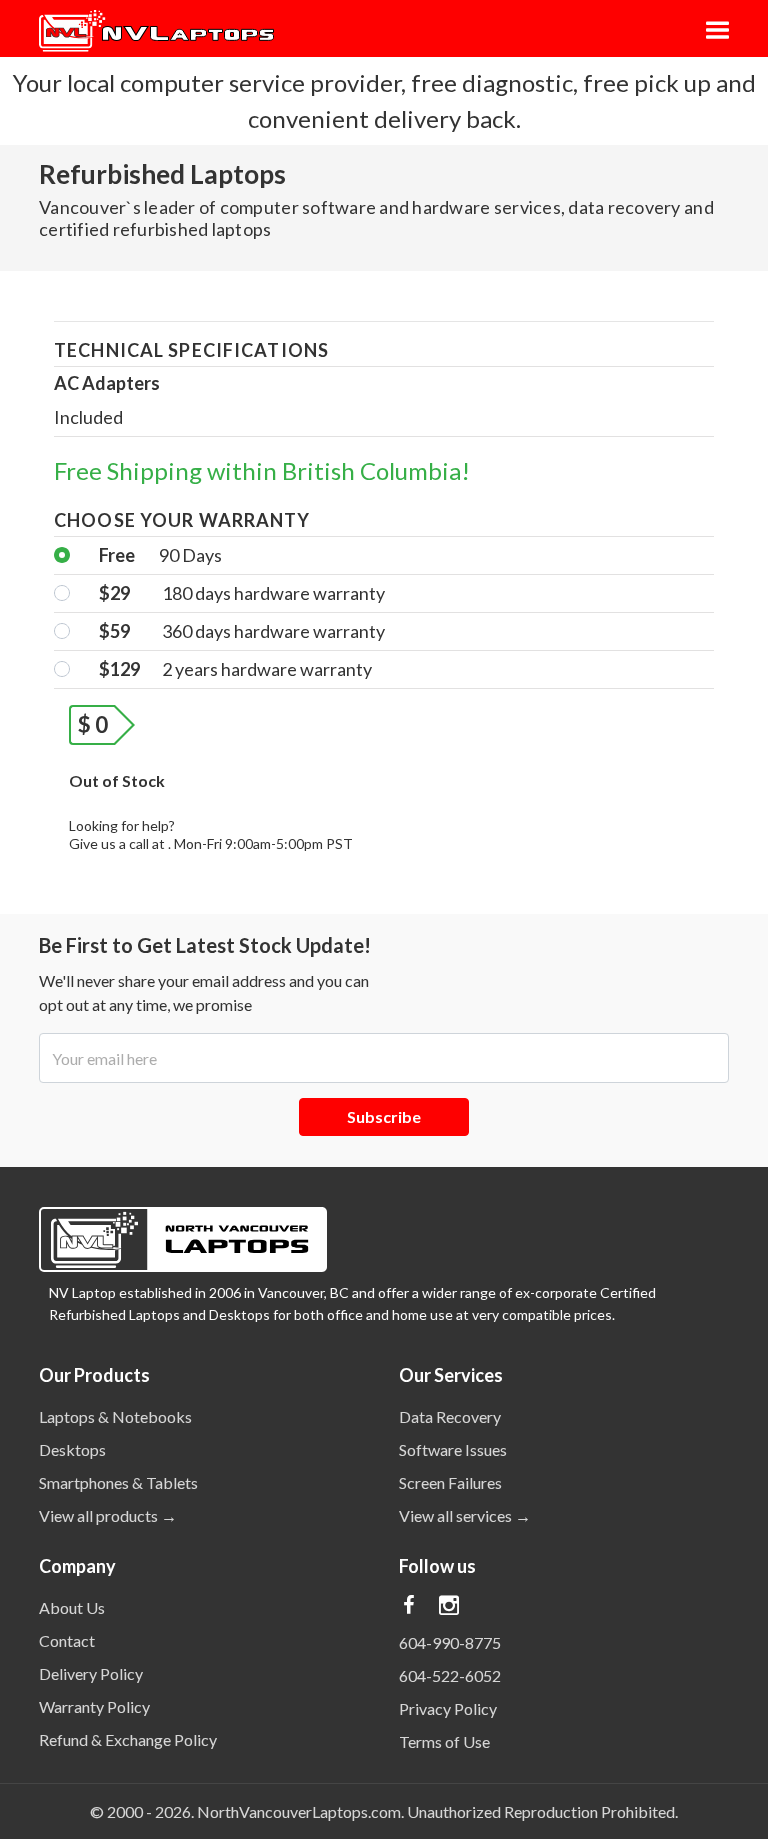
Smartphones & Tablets (118, 1482)
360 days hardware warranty (242, 631)
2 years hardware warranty (235, 669)
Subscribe (384, 1116)
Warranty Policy (94, 1706)
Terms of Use (444, 1741)
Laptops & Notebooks (115, 1416)
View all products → (108, 1515)
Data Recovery (450, 1416)
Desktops (72, 1449)
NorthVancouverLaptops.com (299, 1811)
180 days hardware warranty (242, 593)
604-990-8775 (450, 1642)
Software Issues (453, 1449)
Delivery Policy (91, 1673)
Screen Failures (450, 1482)
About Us (72, 1607)
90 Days (160, 555)
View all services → (465, 1515)
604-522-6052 (450, 1675)
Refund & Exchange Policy (128, 1739)
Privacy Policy (448, 1708)
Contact (67, 1640)
